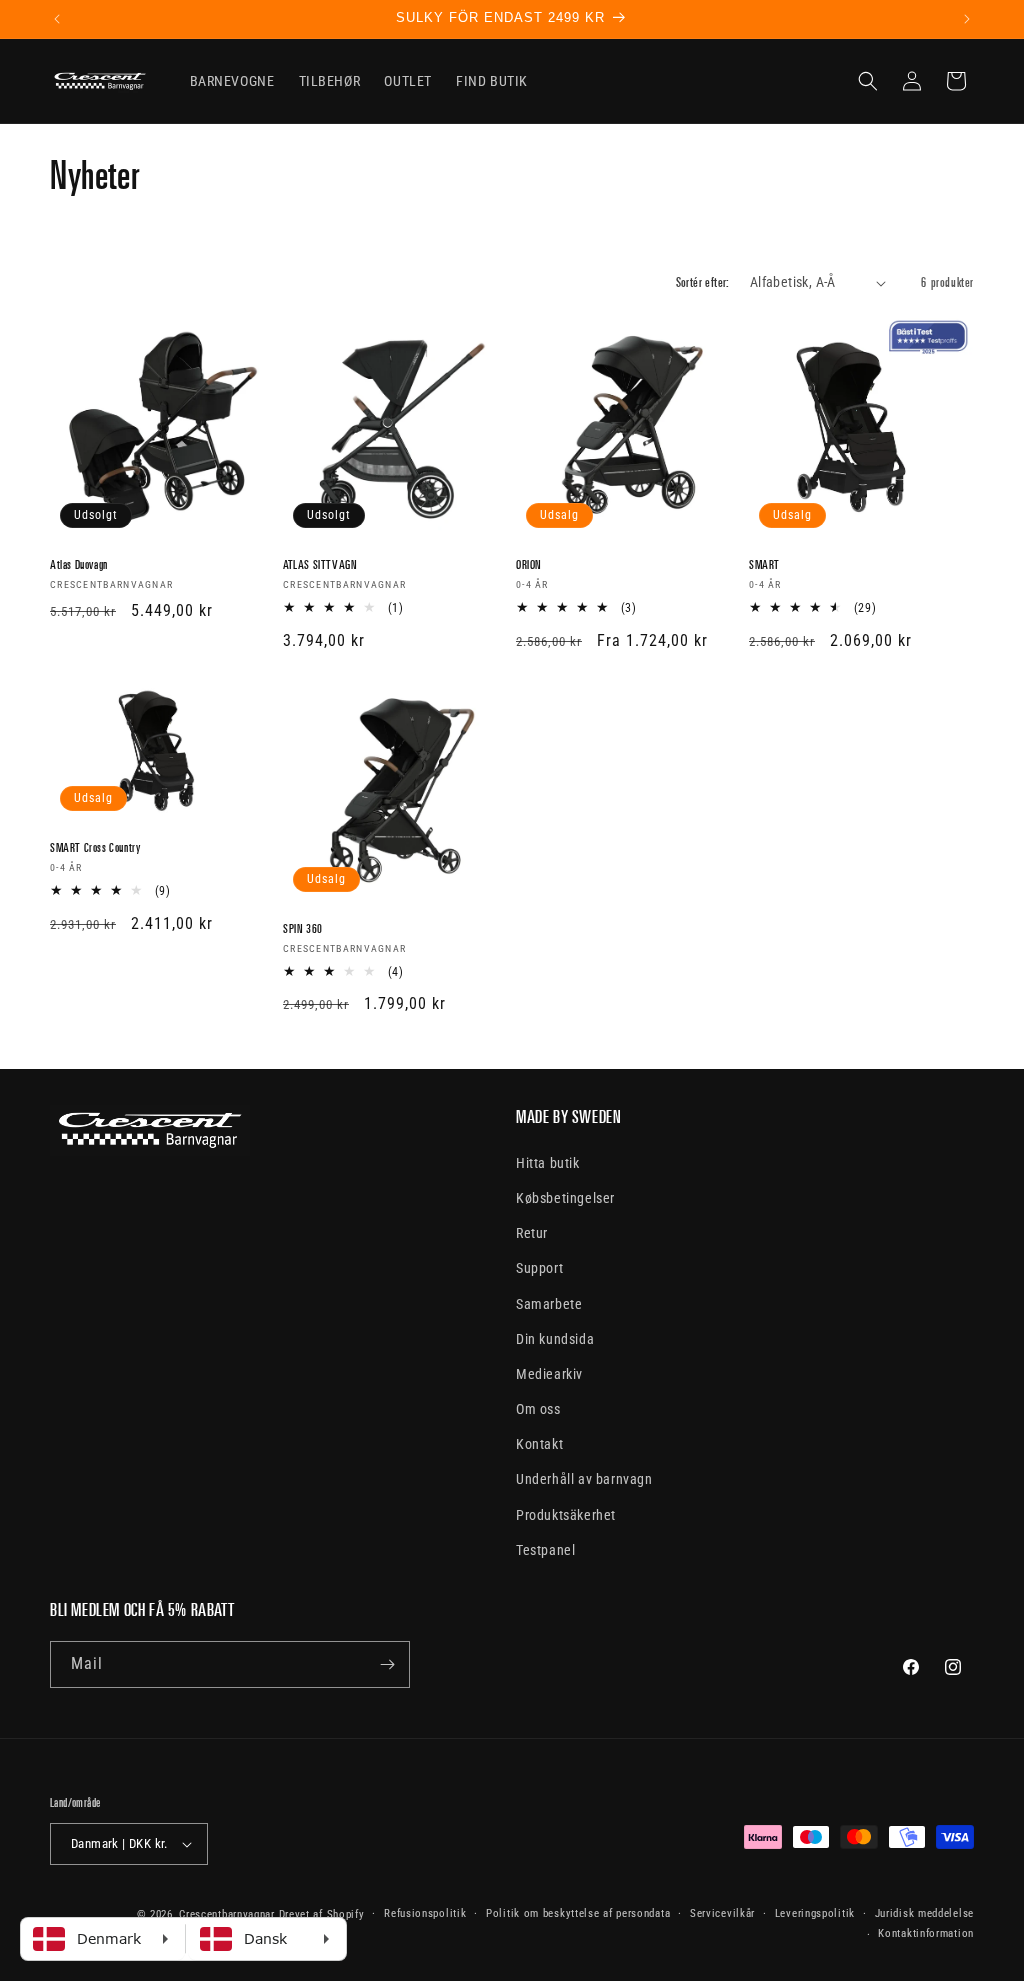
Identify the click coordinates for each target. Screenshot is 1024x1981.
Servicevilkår (722, 1913)
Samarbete (549, 1304)
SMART (764, 564)
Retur (532, 1233)
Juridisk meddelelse (924, 1913)
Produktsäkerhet (566, 1515)
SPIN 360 (303, 928)
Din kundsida (555, 1339)
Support (539, 1268)
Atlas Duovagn (79, 564)
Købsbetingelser (565, 1198)
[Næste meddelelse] (967, 19)
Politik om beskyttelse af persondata (578, 1913)
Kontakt (539, 1444)
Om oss (538, 1409)
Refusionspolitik (425, 1913)
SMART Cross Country (95, 847)
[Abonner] (387, 1664)
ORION (529, 564)
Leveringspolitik (815, 1913)
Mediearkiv (549, 1374)
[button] (868, 81)
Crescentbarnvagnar (227, 1914)
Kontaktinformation (926, 1933)
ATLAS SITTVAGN (320, 564)
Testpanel (545, 1550)
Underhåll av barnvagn (584, 1479)
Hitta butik (548, 1163)
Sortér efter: (703, 282)
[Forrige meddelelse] (57, 19)
